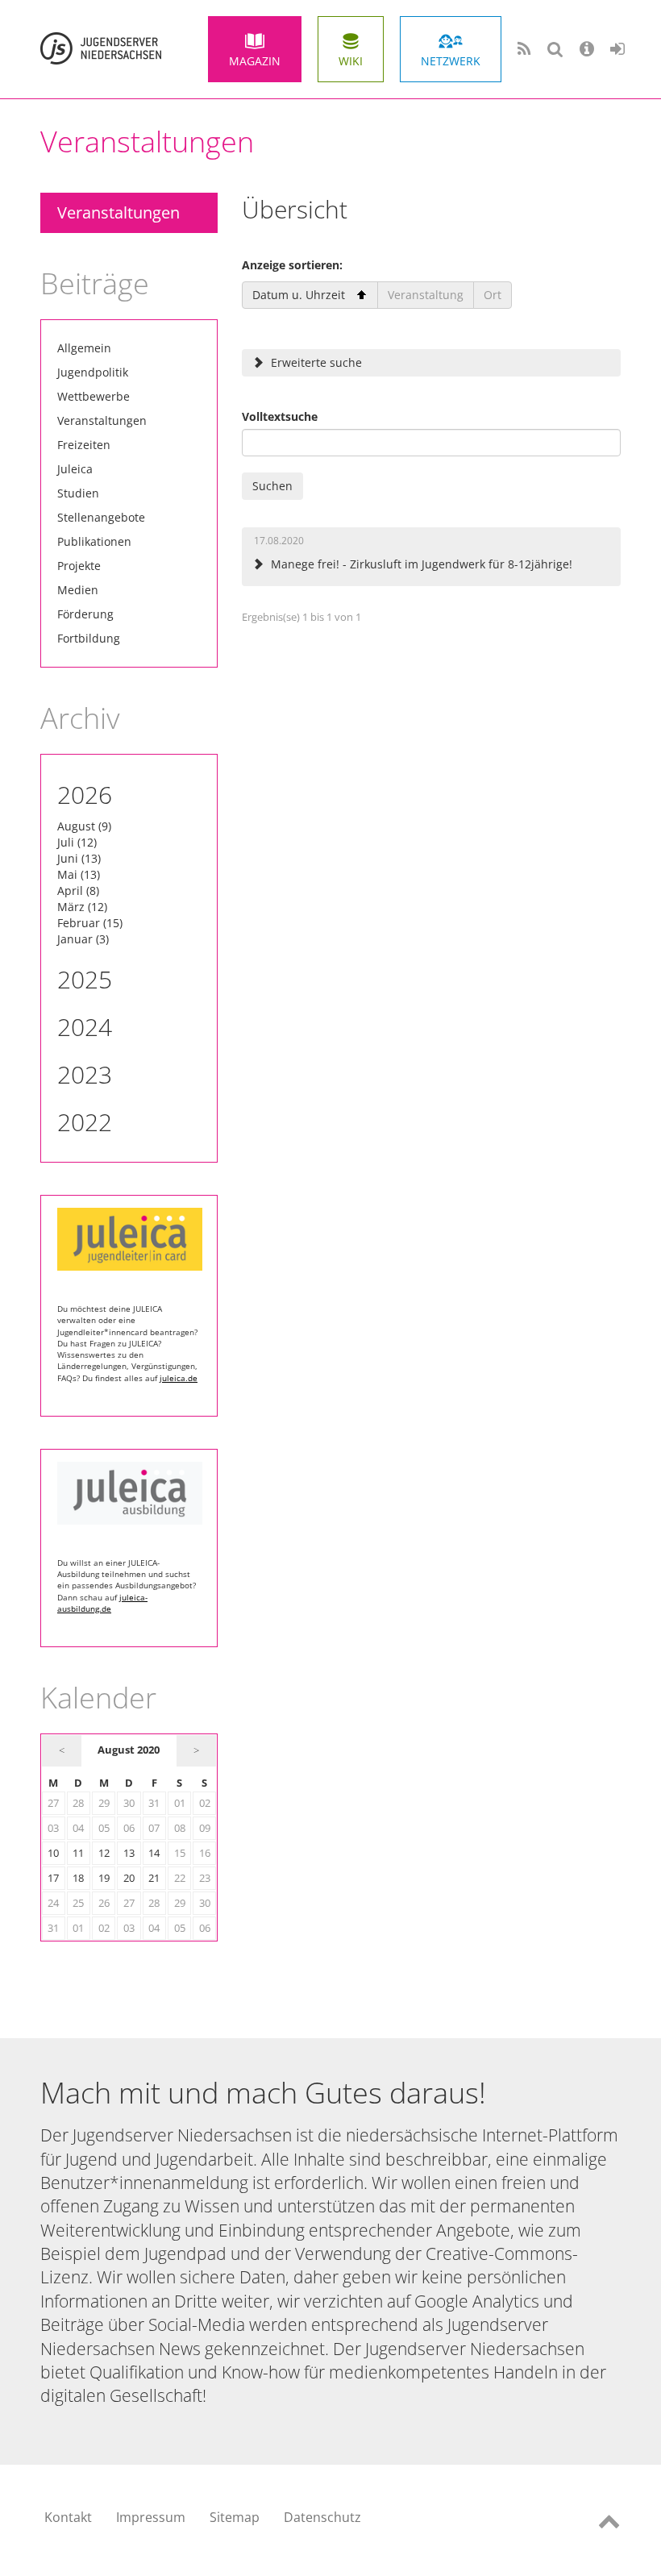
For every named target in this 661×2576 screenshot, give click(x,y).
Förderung (85, 614)
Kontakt (68, 2517)
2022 (85, 1122)
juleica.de (179, 1378)
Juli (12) (77, 842)
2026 (85, 795)
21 (154, 1878)
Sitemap (235, 2517)
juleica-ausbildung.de (102, 1603)
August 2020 (129, 1750)
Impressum (151, 2517)
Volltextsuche (280, 416)
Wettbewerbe (94, 396)
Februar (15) (90, 923)
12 (104, 1853)
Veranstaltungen (118, 212)
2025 (85, 979)
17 (53, 1878)
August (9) (84, 826)
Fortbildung (89, 638)
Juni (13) (79, 858)
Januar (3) (83, 939)
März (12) (82, 907)
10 (53, 1853)
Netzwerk (451, 61)
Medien (78, 590)
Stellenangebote (101, 517)
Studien (78, 493)
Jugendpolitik (93, 372)
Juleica (75, 469)
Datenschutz (322, 2517)
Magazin (255, 61)
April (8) (78, 891)
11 (78, 1853)
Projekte (79, 566)
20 (129, 1878)
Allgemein (84, 348)
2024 (85, 1027)
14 (154, 1853)
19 (104, 1878)
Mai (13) (79, 874)
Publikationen (94, 541)
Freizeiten (84, 445)
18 (78, 1878)
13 (129, 1853)
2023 (85, 1074)
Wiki (351, 61)
